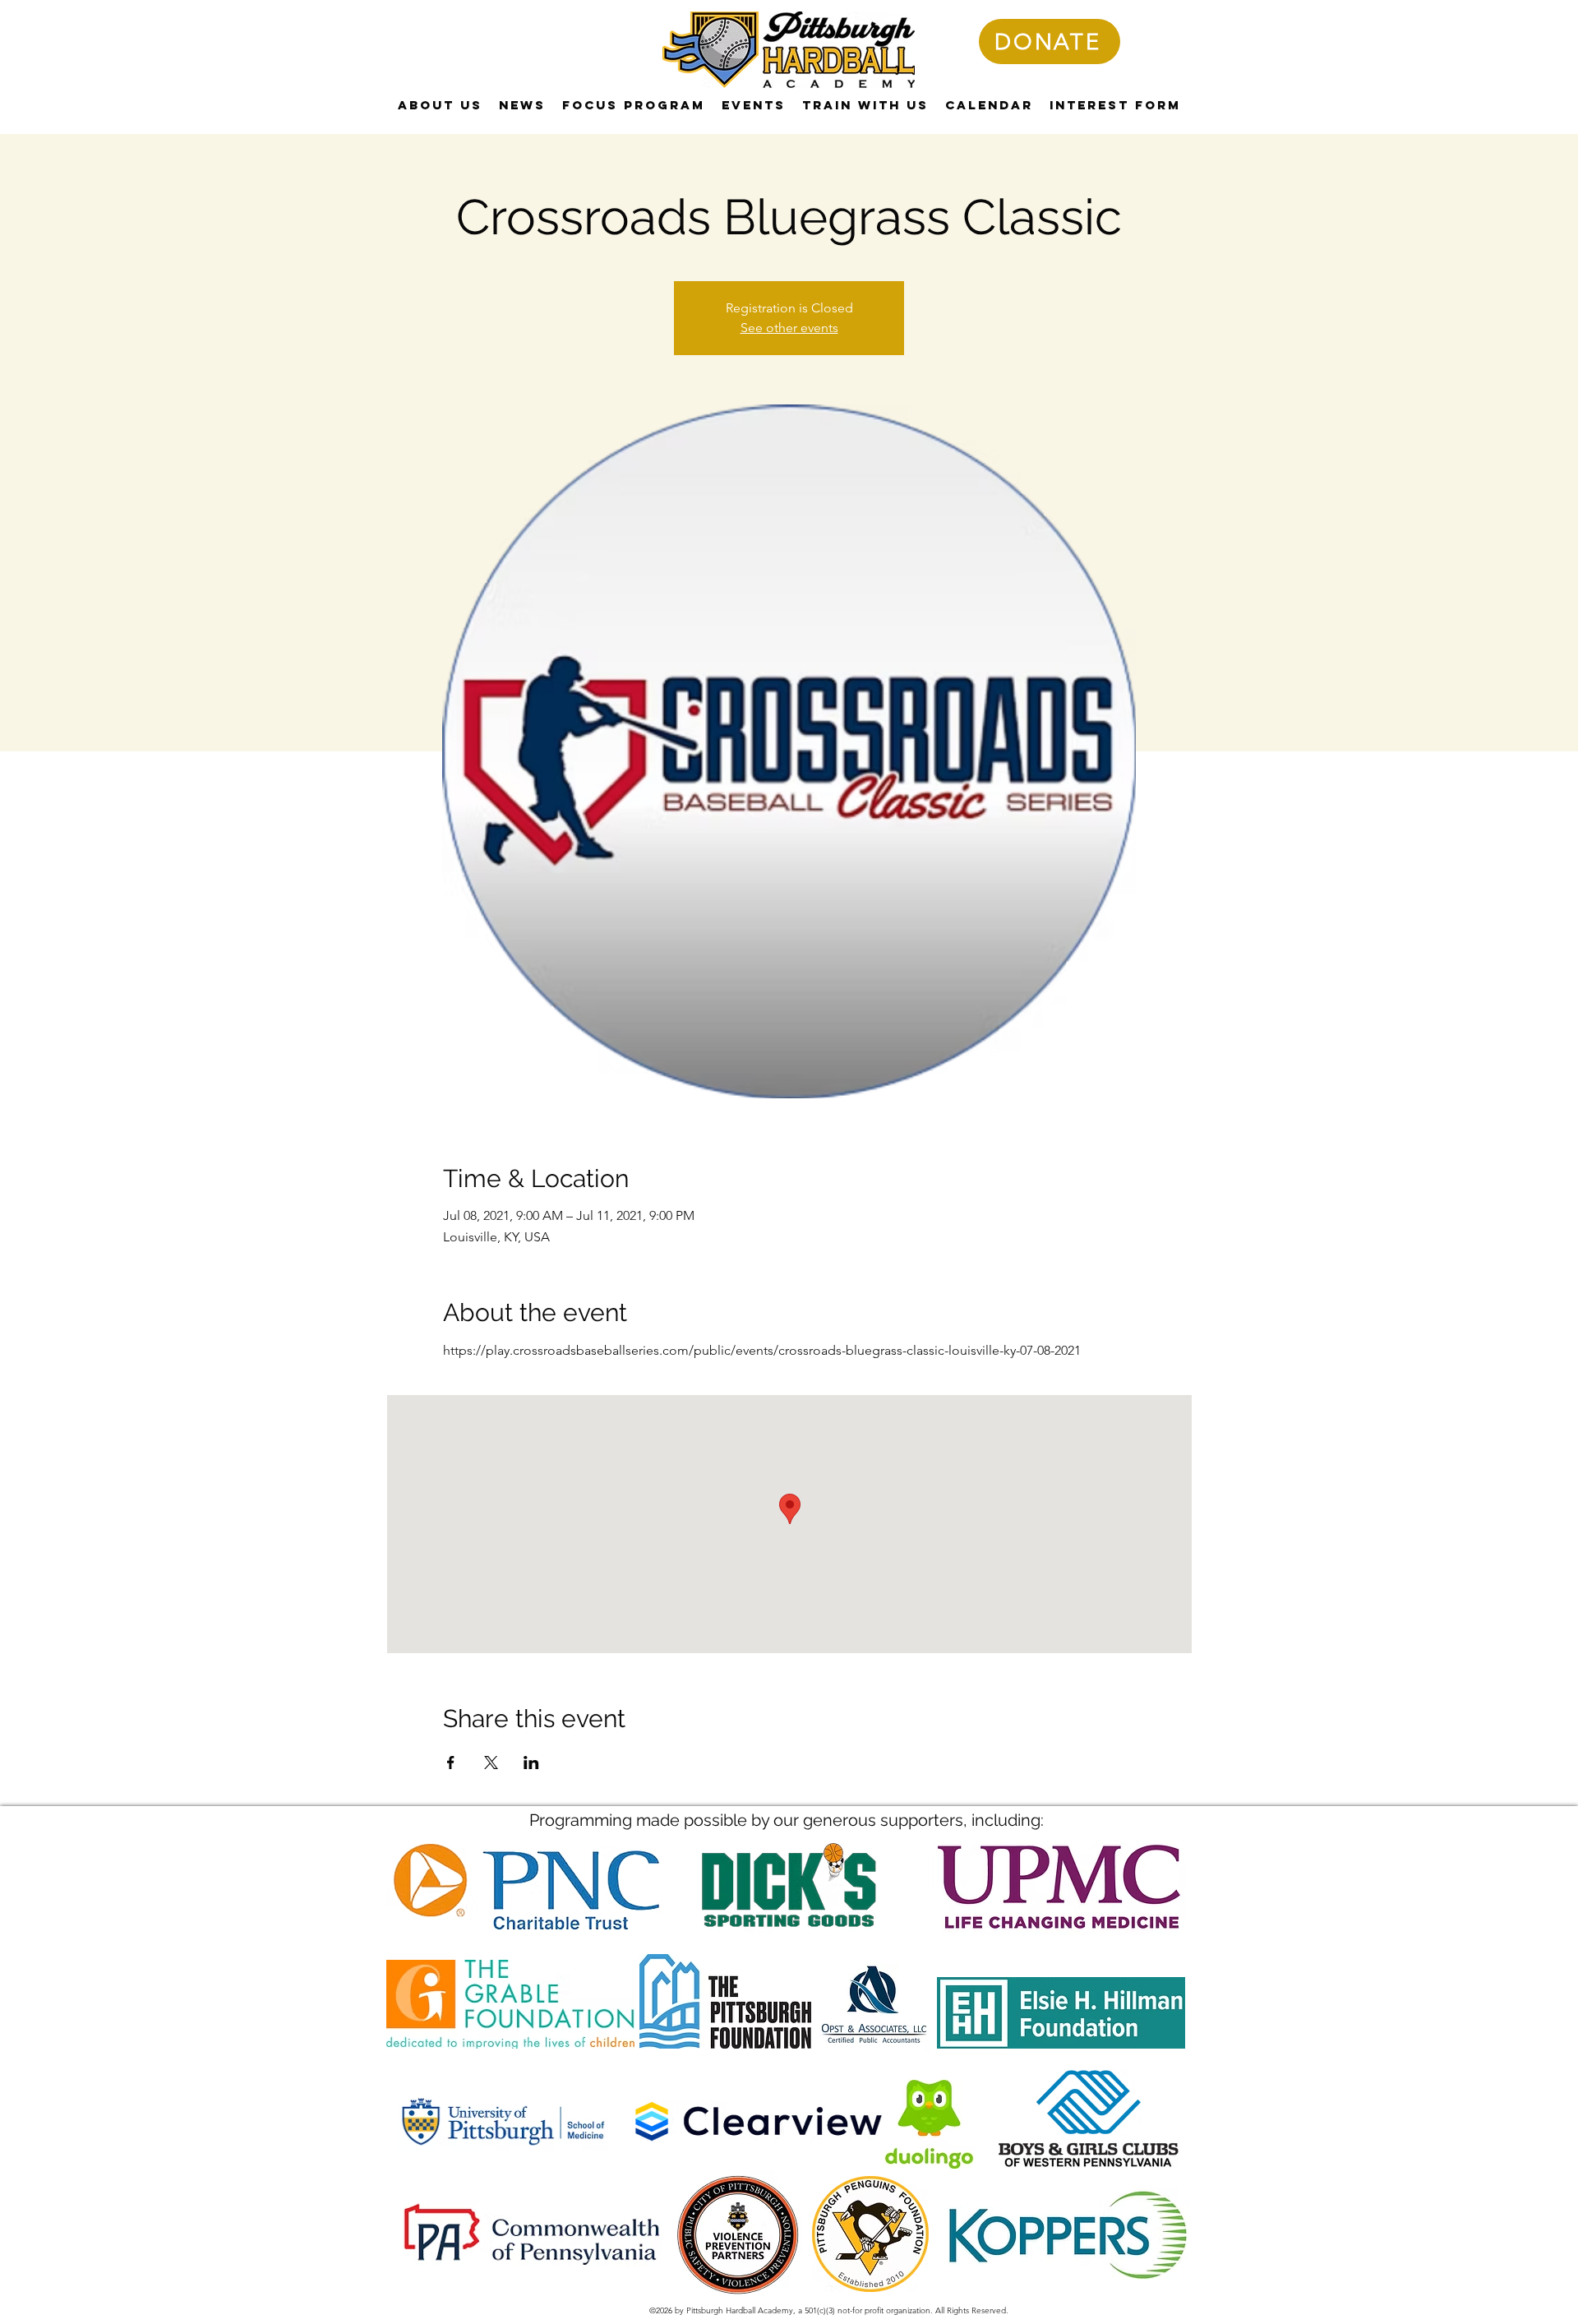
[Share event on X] (491, 1763)
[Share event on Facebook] (451, 1763)
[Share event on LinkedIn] (531, 1763)
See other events (789, 328)
